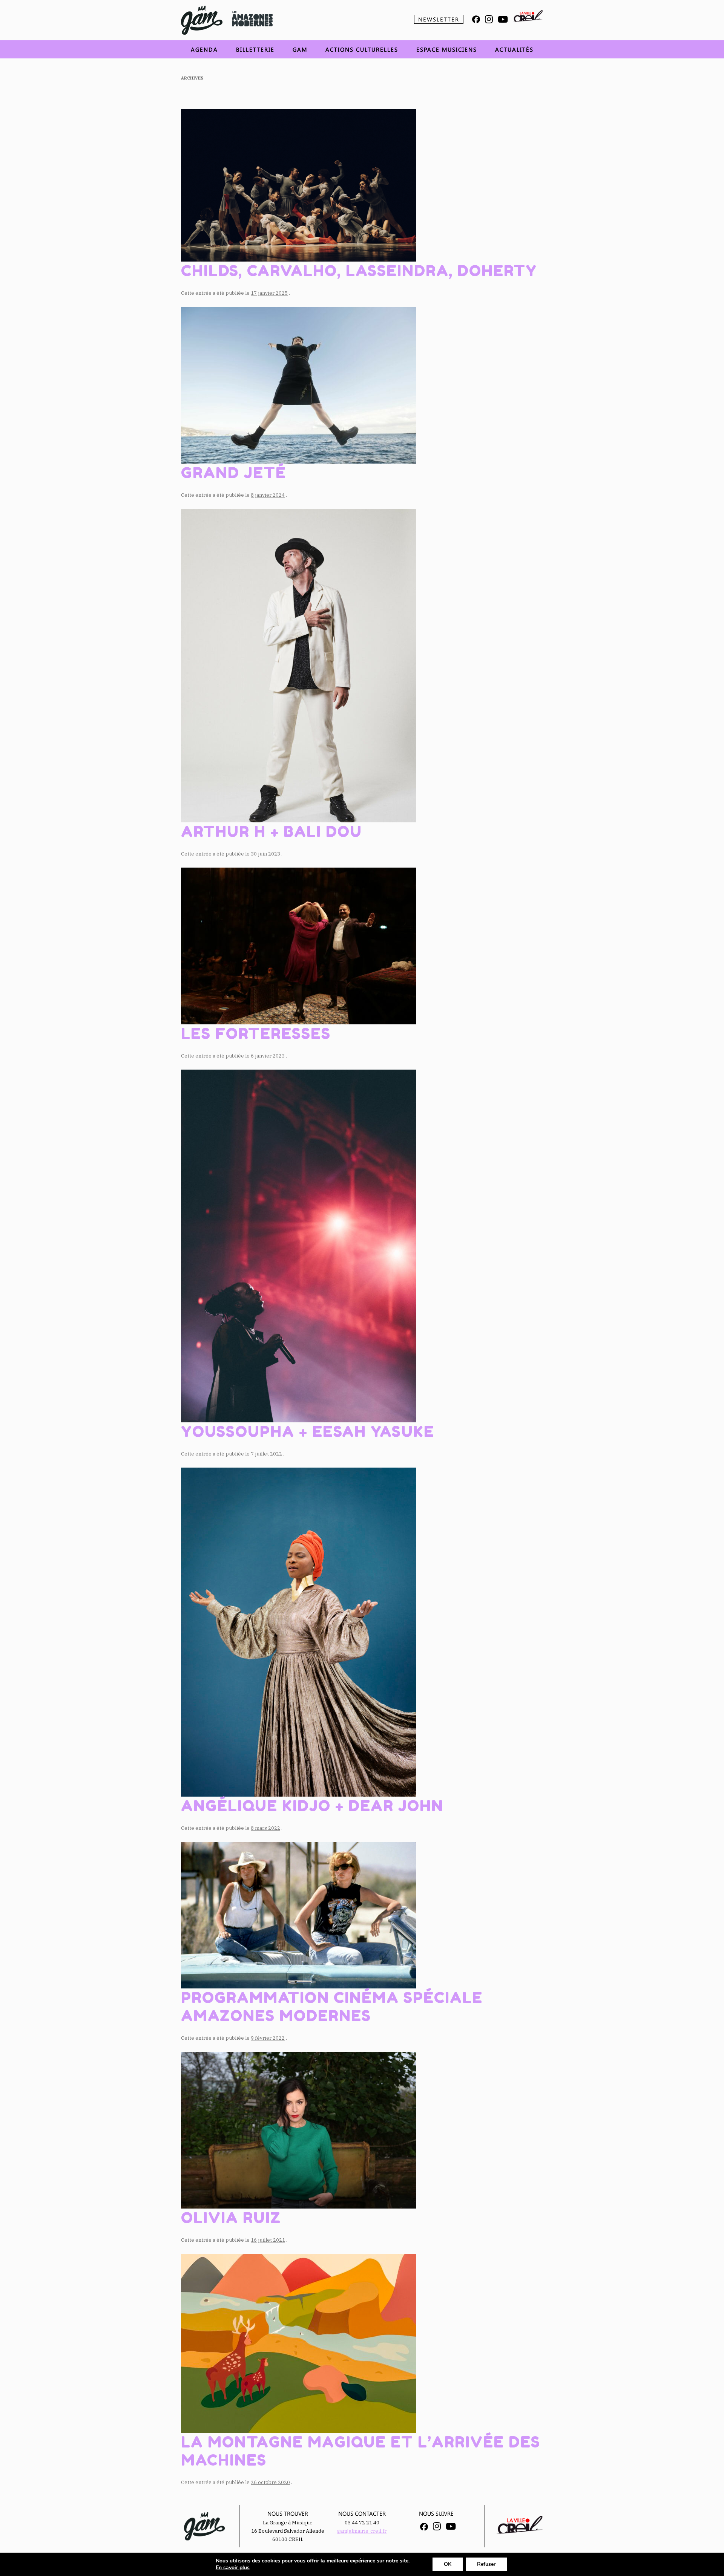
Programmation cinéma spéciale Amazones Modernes (332, 2007)
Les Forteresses (256, 1033)
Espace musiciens (447, 49)
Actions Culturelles (362, 49)
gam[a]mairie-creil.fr (362, 2531)
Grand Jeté (234, 473)
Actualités (514, 49)
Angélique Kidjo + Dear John (312, 1806)
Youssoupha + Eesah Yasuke (308, 1431)
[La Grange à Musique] (202, 20)
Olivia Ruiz (231, 2218)
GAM (300, 49)
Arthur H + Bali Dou (271, 831)
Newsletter (439, 19)
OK (448, 2564)
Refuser (486, 2564)
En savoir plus (233, 2568)
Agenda (204, 49)
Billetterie (255, 49)
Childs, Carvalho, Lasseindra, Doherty (359, 271)
